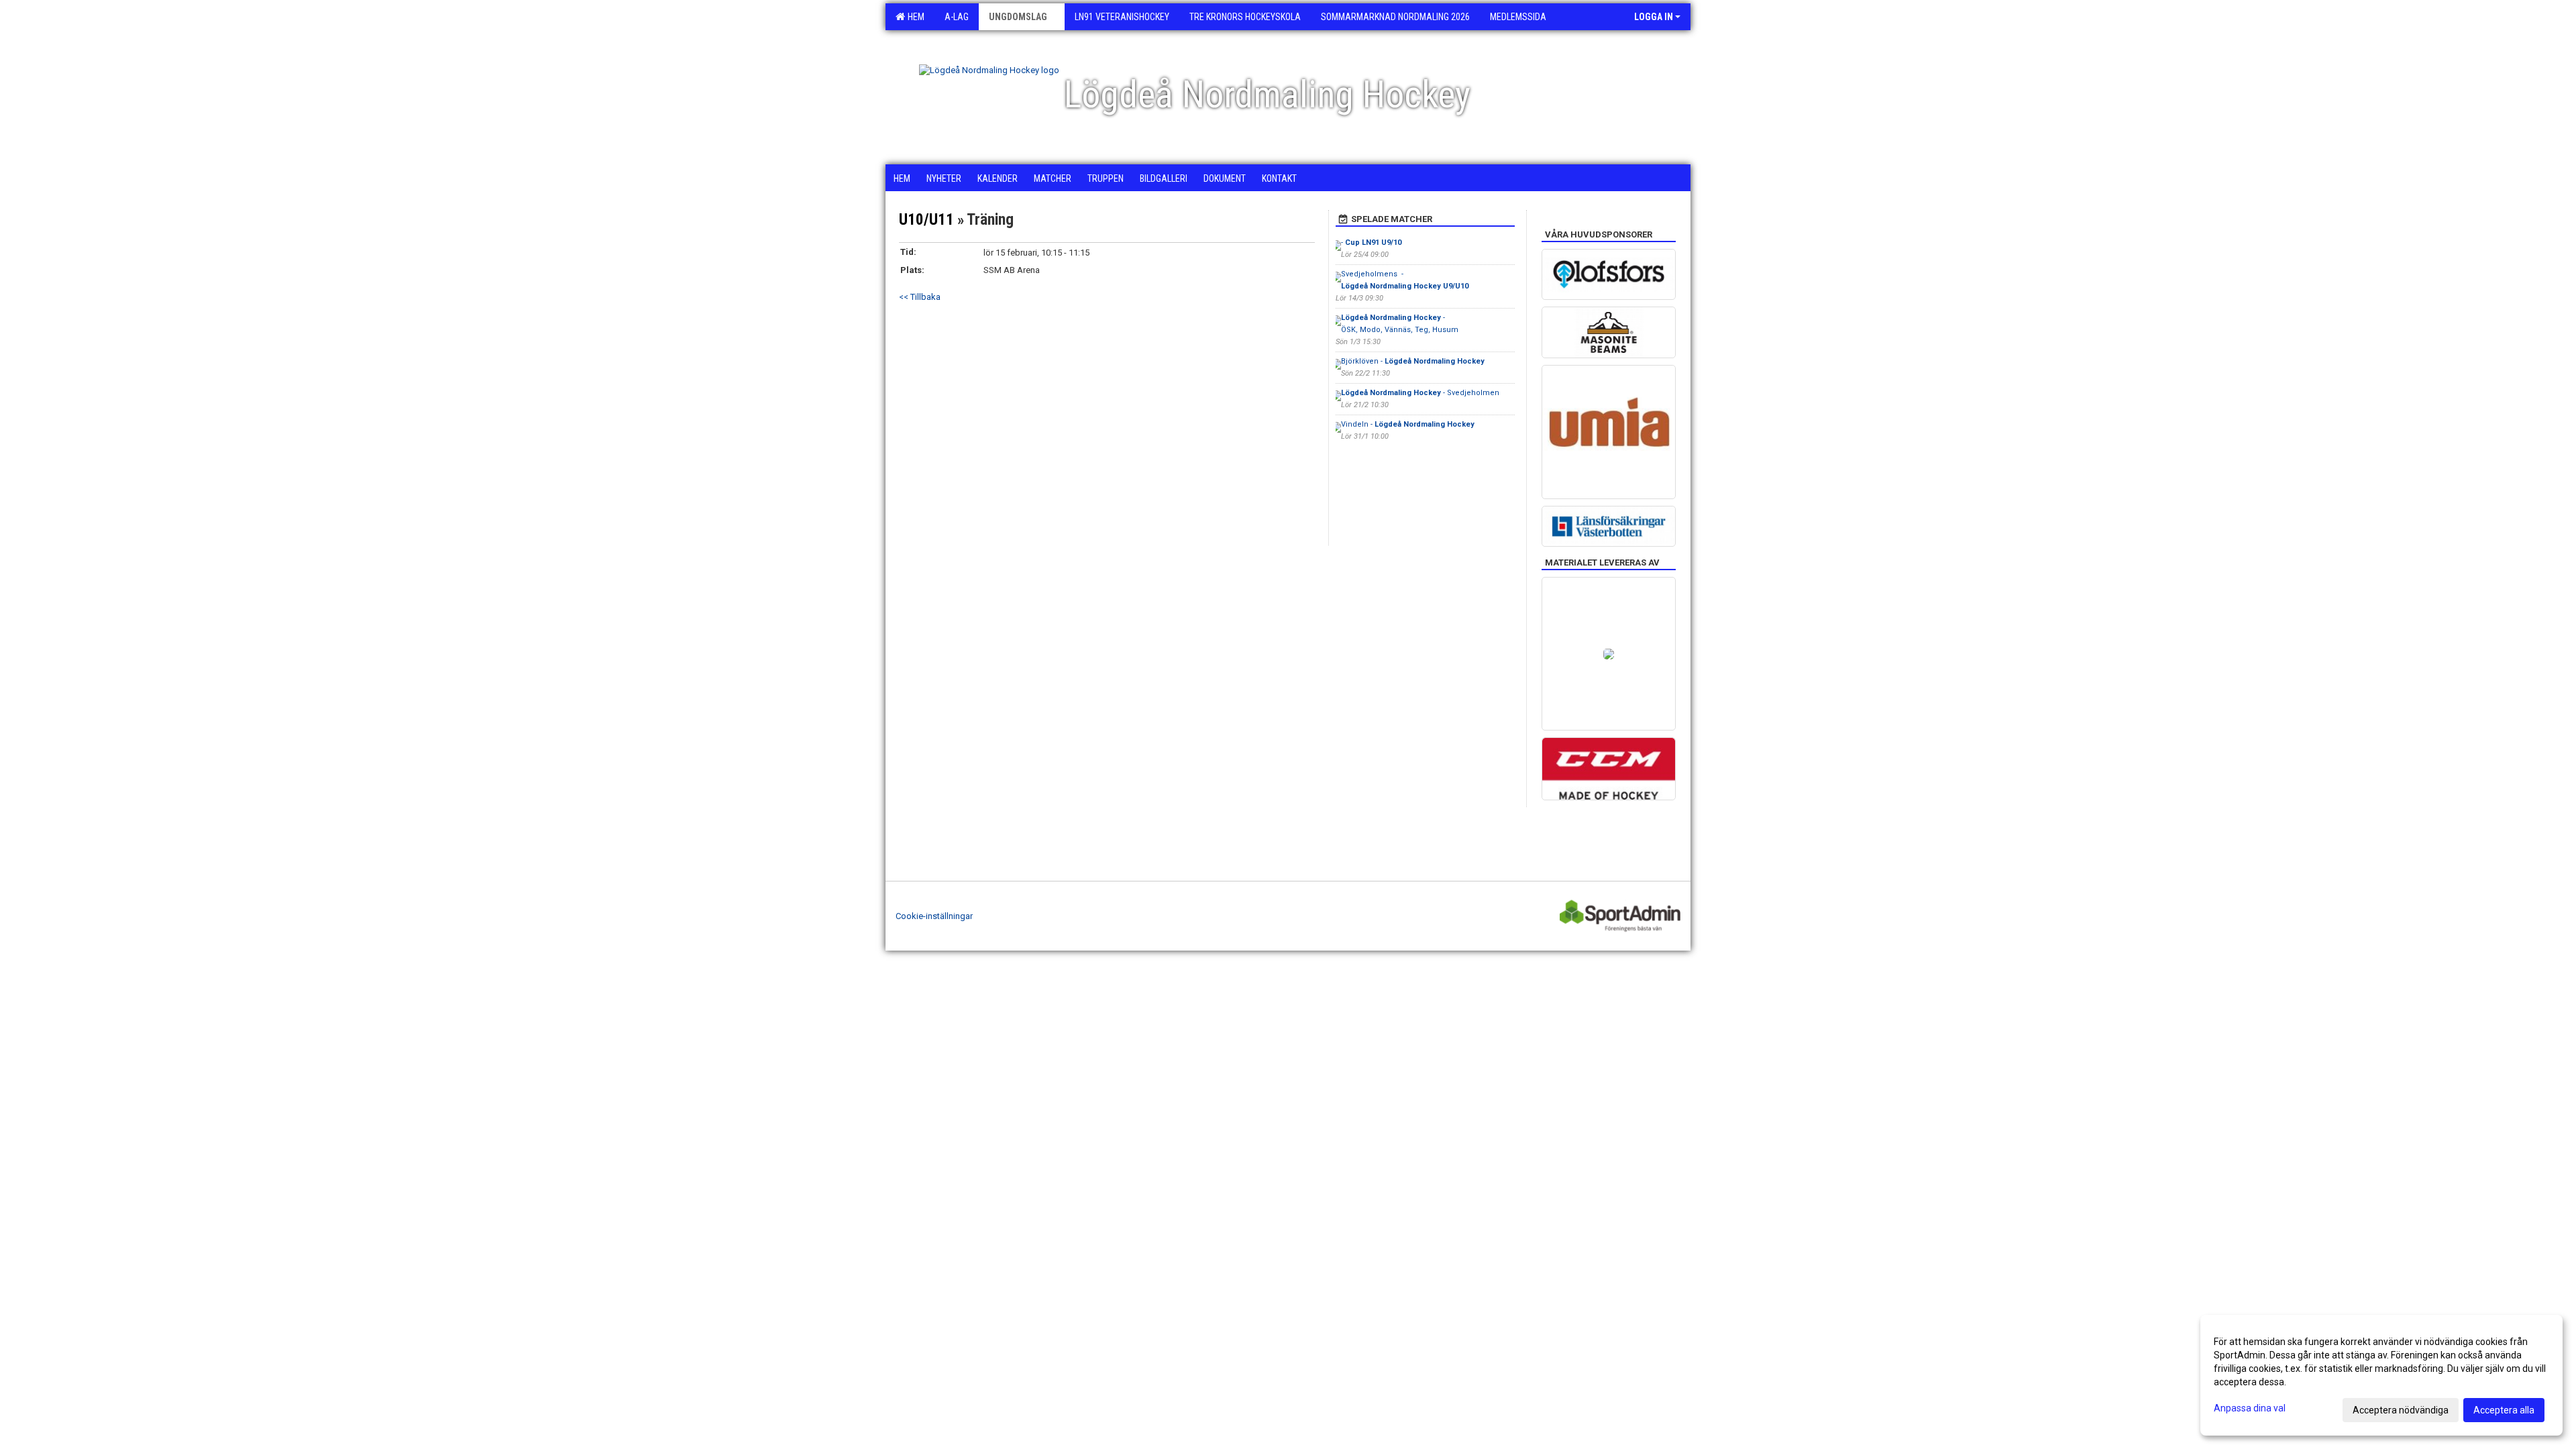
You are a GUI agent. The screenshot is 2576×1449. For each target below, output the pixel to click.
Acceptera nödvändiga (2401, 1410)
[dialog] (2381, 1375)
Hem (914, 17)
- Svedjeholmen (1420, 393)
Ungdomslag (1018, 17)
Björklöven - (1413, 361)
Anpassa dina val (2250, 1408)
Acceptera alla (2504, 1410)
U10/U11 (926, 220)
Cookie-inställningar (934, 916)
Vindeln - (1408, 424)
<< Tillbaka (920, 297)
